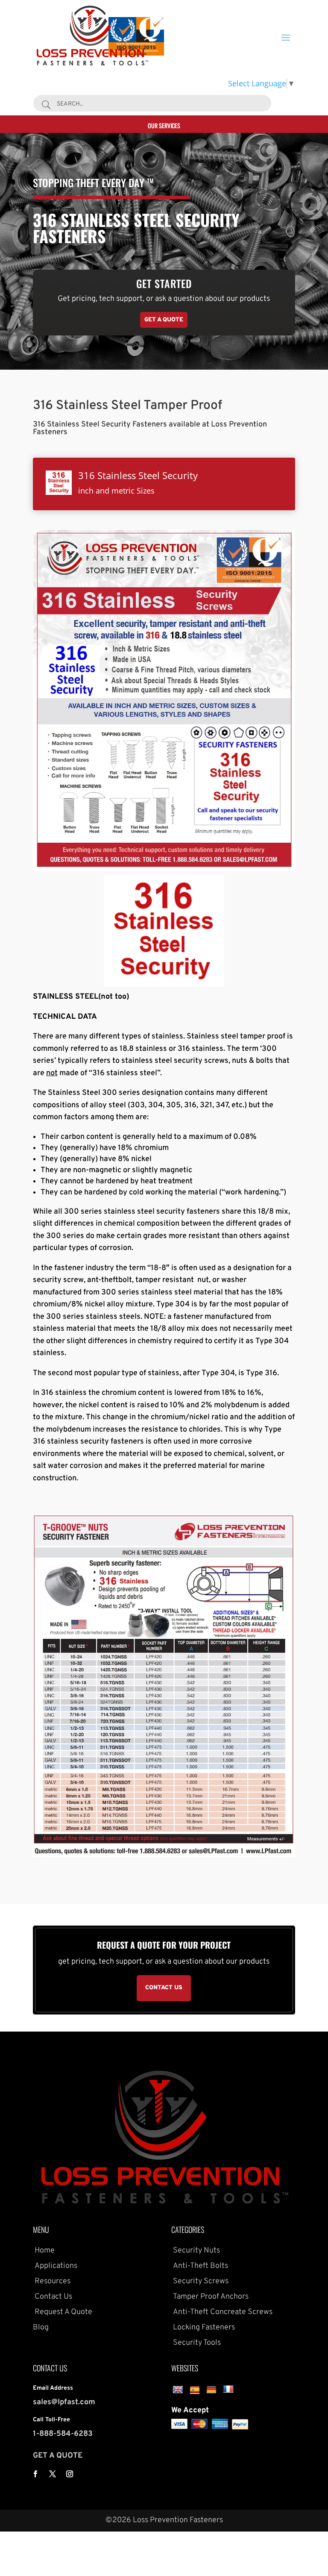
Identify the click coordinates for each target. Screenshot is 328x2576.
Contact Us (53, 2297)
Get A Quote (164, 320)
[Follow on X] (53, 2474)
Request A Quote (63, 2312)
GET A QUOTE (58, 2456)
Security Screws (200, 2281)
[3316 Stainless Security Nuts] (164, 1854)
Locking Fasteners (203, 2328)
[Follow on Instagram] (70, 2474)
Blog (41, 2328)
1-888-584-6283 (63, 2434)
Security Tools (196, 2343)
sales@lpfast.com (64, 2402)
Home (44, 2251)
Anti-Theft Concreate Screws (222, 2312)
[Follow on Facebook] (35, 2474)
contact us (164, 1988)
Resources (52, 2281)
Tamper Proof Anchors (210, 2297)
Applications (55, 2266)
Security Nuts (196, 2251)
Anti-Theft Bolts (200, 2266)
